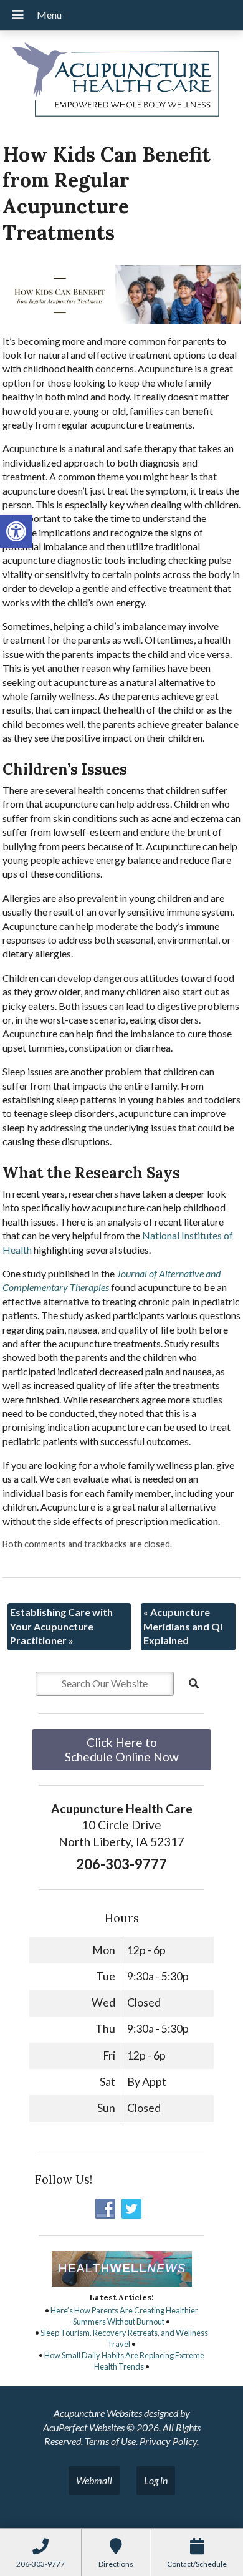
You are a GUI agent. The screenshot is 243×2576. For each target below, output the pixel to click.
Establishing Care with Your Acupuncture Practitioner (61, 1626)
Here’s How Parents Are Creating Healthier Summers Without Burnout (124, 2316)
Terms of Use (110, 2441)
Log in (156, 2480)
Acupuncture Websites (98, 2413)
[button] (16, 531)
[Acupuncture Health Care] (121, 82)
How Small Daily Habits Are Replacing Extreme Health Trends (124, 2361)
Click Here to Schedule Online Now (122, 1750)
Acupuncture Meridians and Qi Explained (183, 1626)
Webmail (94, 2480)
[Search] (194, 1683)
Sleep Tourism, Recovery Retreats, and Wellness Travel (124, 2338)
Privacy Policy (168, 2441)
